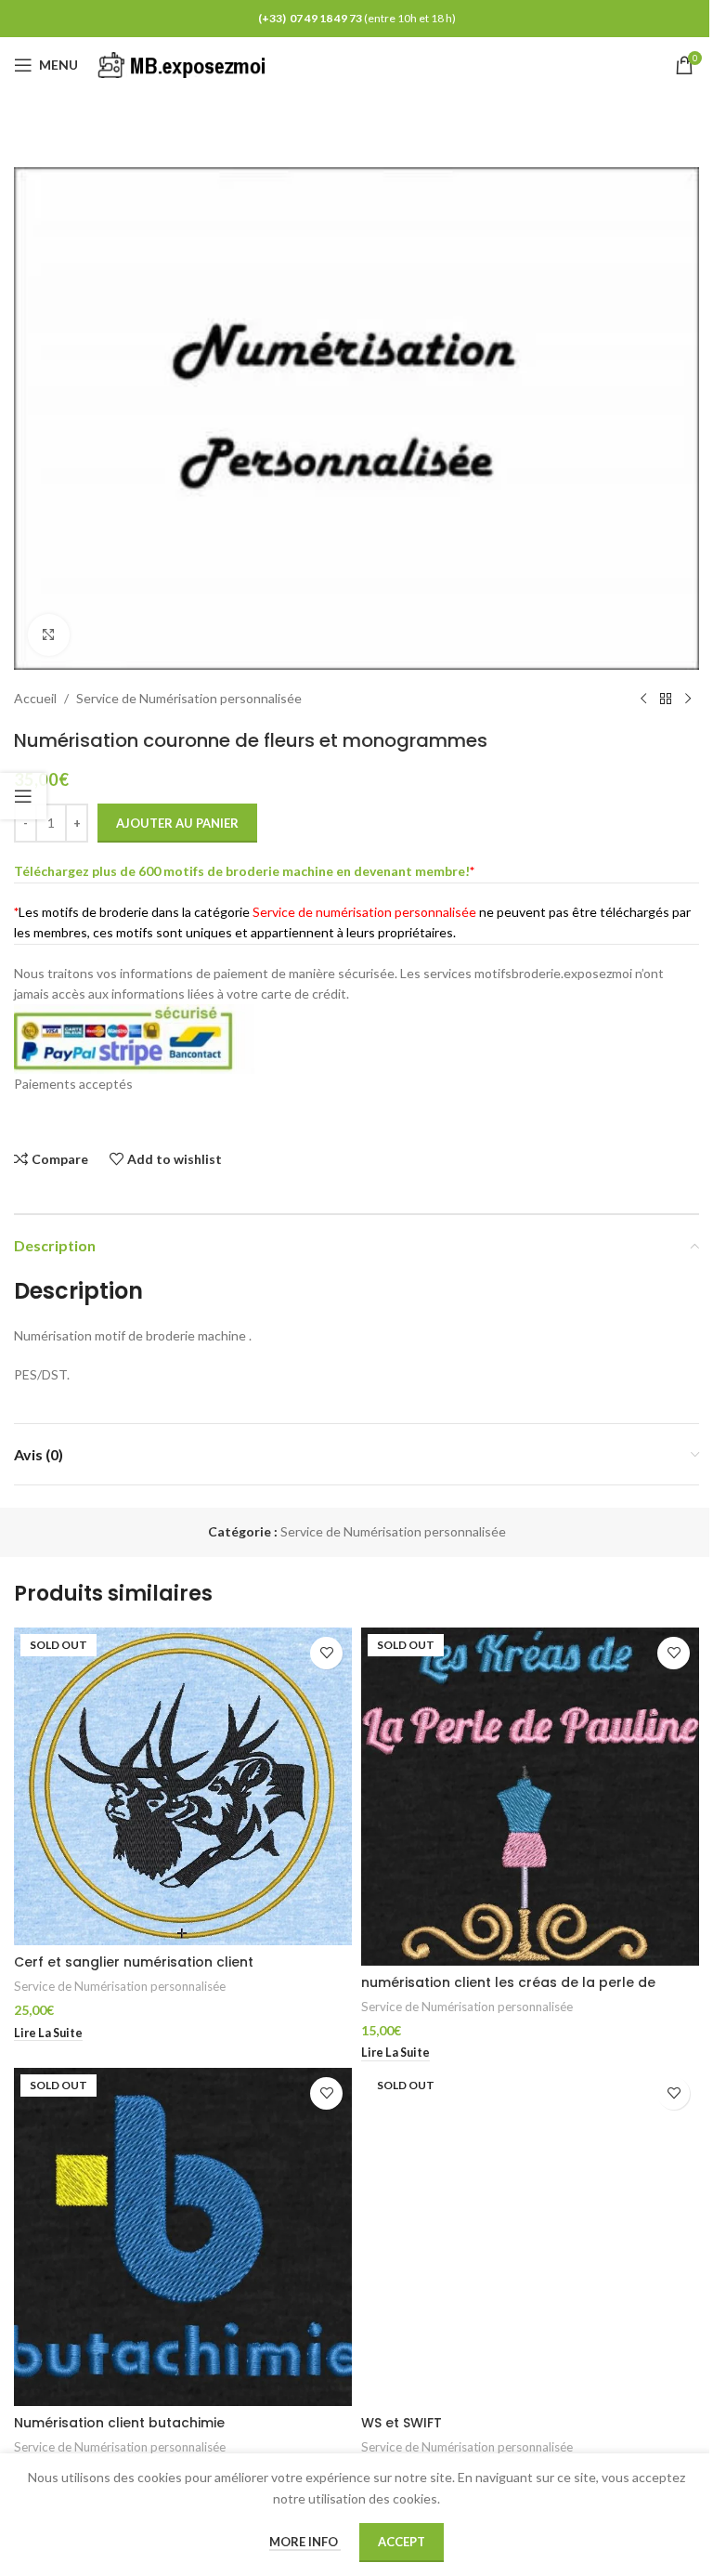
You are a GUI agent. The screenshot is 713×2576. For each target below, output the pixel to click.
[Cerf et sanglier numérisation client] (183, 1786)
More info (305, 2542)
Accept (402, 2542)
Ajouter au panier (177, 823)
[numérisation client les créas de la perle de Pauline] (530, 1797)
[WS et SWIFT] (530, 2237)
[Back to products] (666, 700)
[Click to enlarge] (49, 635)
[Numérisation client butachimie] (183, 2237)
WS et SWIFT (402, 2423)
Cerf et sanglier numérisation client (134, 1962)
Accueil (35, 698)
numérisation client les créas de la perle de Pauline (508, 1992)
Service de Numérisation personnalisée (189, 698)
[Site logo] (185, 64)
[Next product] (688, 700)
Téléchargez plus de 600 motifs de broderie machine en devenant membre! (242, 871)
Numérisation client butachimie (119, 2423)
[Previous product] (643, 700)
